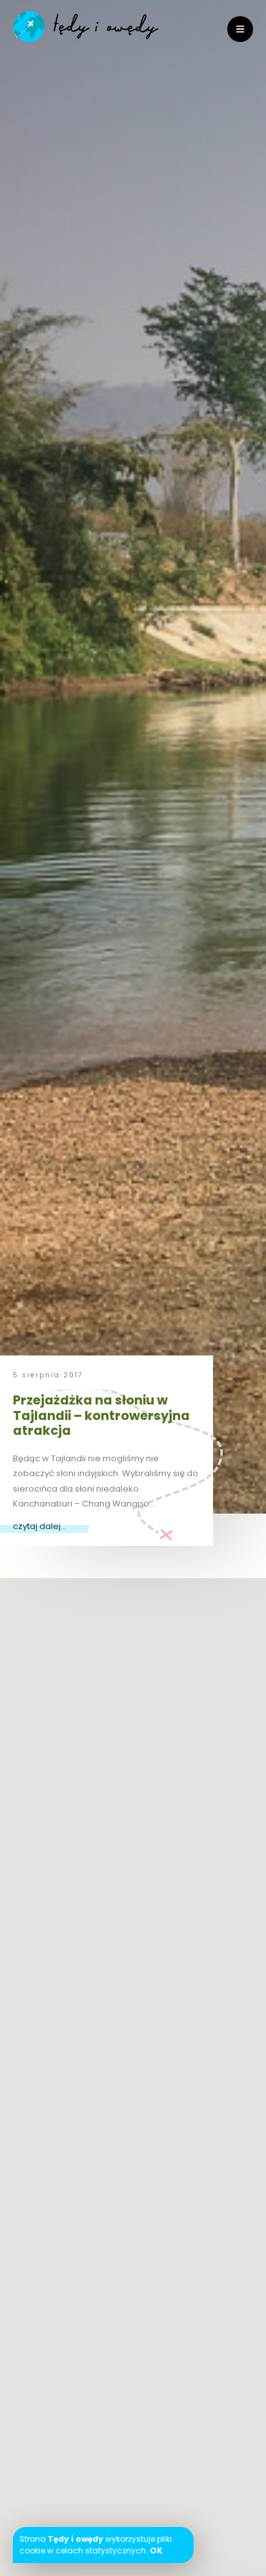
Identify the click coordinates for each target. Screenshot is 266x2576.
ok (156, 2551)
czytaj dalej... (40, 1526)
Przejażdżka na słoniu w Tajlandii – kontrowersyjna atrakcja (101, 1415)
